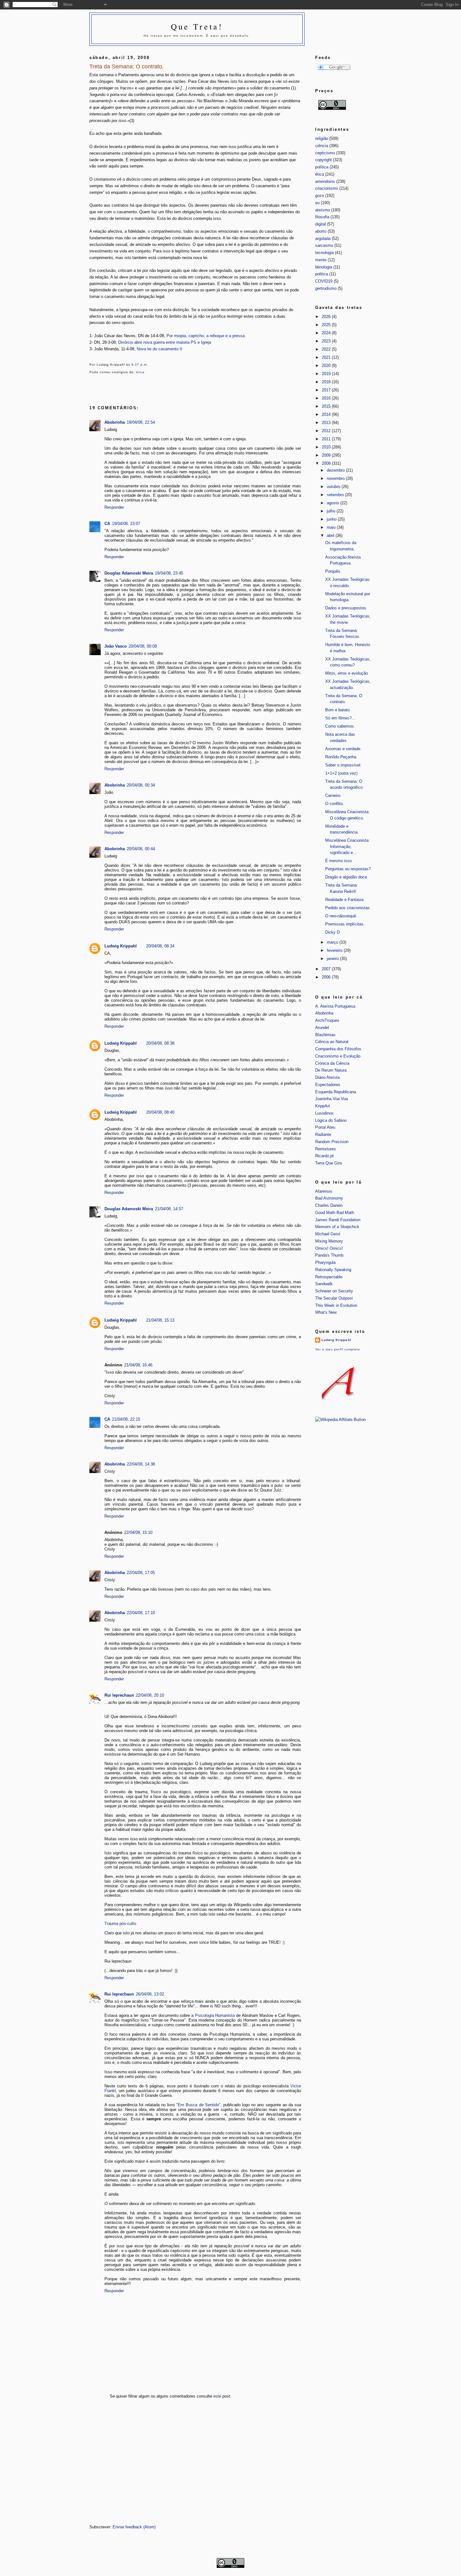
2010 (327, 447)
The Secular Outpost (334, 1298)
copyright (323, 160)
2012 (327, 431)
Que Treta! (197, 26)
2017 (327, 390)
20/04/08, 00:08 (143, 646)
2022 (327, 349)
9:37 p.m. (140, 365)
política (322, 167)
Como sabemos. (340, 726)
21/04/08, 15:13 (160, 1320)
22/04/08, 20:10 (150, 1695)
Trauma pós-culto (120, 1924)
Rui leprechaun (119, 1695)
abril (331, 535)
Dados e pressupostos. (346, 608)
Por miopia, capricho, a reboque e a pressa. (206, 336)
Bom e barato (337, 710)
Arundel (322, 1028)
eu (317, 203)
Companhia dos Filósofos (338, 1049)
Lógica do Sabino (331, 1120)
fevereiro (335, 950)
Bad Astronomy (329, 1198)
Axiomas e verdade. (343, 749)
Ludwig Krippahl (121, 946)
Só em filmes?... (340, 718)
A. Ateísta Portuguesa (335, 1006)
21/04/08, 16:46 (138, 1365)
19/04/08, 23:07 (126, 524)
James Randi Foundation (338, 1220)
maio (332, 527)
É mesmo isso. (339, 861)
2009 (327, 455)
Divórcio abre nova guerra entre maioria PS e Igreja (165, 342)
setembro (336, 495)
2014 (327, 414)
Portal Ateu (325, 1127)
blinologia (324, 267)
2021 (327, 357)
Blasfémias (325, 1035)
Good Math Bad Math (335, 1213)
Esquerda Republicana (336, 1092)
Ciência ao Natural (332, 1042)
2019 (327, 374)
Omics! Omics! (329, 1248)
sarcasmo (324, 245)
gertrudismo (326, 288)
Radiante (323, 1134)
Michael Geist (328, 1234)
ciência (322, 146)
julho (332, 511)
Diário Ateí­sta (327, 1077)
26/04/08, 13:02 (150, 1994)
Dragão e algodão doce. (347, 877)
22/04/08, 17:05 (141, 1573)
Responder (114, 507)
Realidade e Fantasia (344, 900)
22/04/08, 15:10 (138, 1532)
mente (321, 260)
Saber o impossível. (343, 765)
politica (322, 274)
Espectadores (328, 1085)
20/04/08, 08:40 (160, 1112)
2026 (327, 317)
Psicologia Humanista (215, 2015)
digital (321, 224)
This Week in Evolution (336, 1305)
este (217, 2396)
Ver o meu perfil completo (338, 1349)
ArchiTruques (327, 1020)
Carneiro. (333, 795)
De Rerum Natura (331, 1070)
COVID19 (324, 281)
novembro (336, 478)
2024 (327, 333)
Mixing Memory (329, 1241)
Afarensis (324, 1191)
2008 (327, 463)
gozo (320, 196)
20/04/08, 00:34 (141, 785)
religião (322, 138)
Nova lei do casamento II (159, 349)
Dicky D (332, 932)
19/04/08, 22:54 (141, 422)
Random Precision (332, 1142)
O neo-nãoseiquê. (341, 916)
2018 (327, 382)
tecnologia (324, 253)
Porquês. (333, 571)
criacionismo (327, 188)
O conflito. (335, 804)
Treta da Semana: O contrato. (127, 66)
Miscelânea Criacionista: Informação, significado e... (347, 846)
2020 (327, 366)
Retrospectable (329, 1277)
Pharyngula (325, 1262)
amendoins (325, 181)
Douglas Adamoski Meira (129, 573)
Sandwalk (324, 1284)
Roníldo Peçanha (341, 757)
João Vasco (116, 646)
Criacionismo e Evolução (338, 1056)
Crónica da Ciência (332, 1063)
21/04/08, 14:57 (169, 1209)
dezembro (336, 470)
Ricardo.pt (324, 1156)
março (333, 942)
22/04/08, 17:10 (141, 1613)
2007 (327, 969)
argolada (323, 239)
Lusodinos (324, 1113)
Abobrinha (115, 422)
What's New (326, 1312)
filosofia (322, 217)
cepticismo (325, 153)
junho (332, 519)
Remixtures (326, 1149)
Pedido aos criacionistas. (348, 908)
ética (140, 372)
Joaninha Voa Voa (331, 1099)
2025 (327, 325)
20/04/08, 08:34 (160, 946)
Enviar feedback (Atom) (134, 2527)
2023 (327, 341)
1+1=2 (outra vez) (341, 773)
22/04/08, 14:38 (141, 1464)
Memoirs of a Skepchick (337, 1227)
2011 (327, 439)
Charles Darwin (329, 1205)
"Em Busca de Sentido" (198, 2105)
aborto (321, 231)
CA (107, 524)
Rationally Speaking (333, 1270)
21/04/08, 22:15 (126, 1419)
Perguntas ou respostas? (348, 869)
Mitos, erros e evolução (347, 673)
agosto (334, 503)
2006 (327, 977)
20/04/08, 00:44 (141, 849)
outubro (334, 487)
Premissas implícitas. (345, 924)
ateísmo (323, 210)
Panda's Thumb (329, 1255)
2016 (327, 398)
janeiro (333, 959)
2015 (327, 406)
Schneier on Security (334, 1291)
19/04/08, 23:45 (169, 573)
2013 (327, 423)
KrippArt (323, 1106)
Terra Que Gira (329, 1163)
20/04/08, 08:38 (160, 1043)
